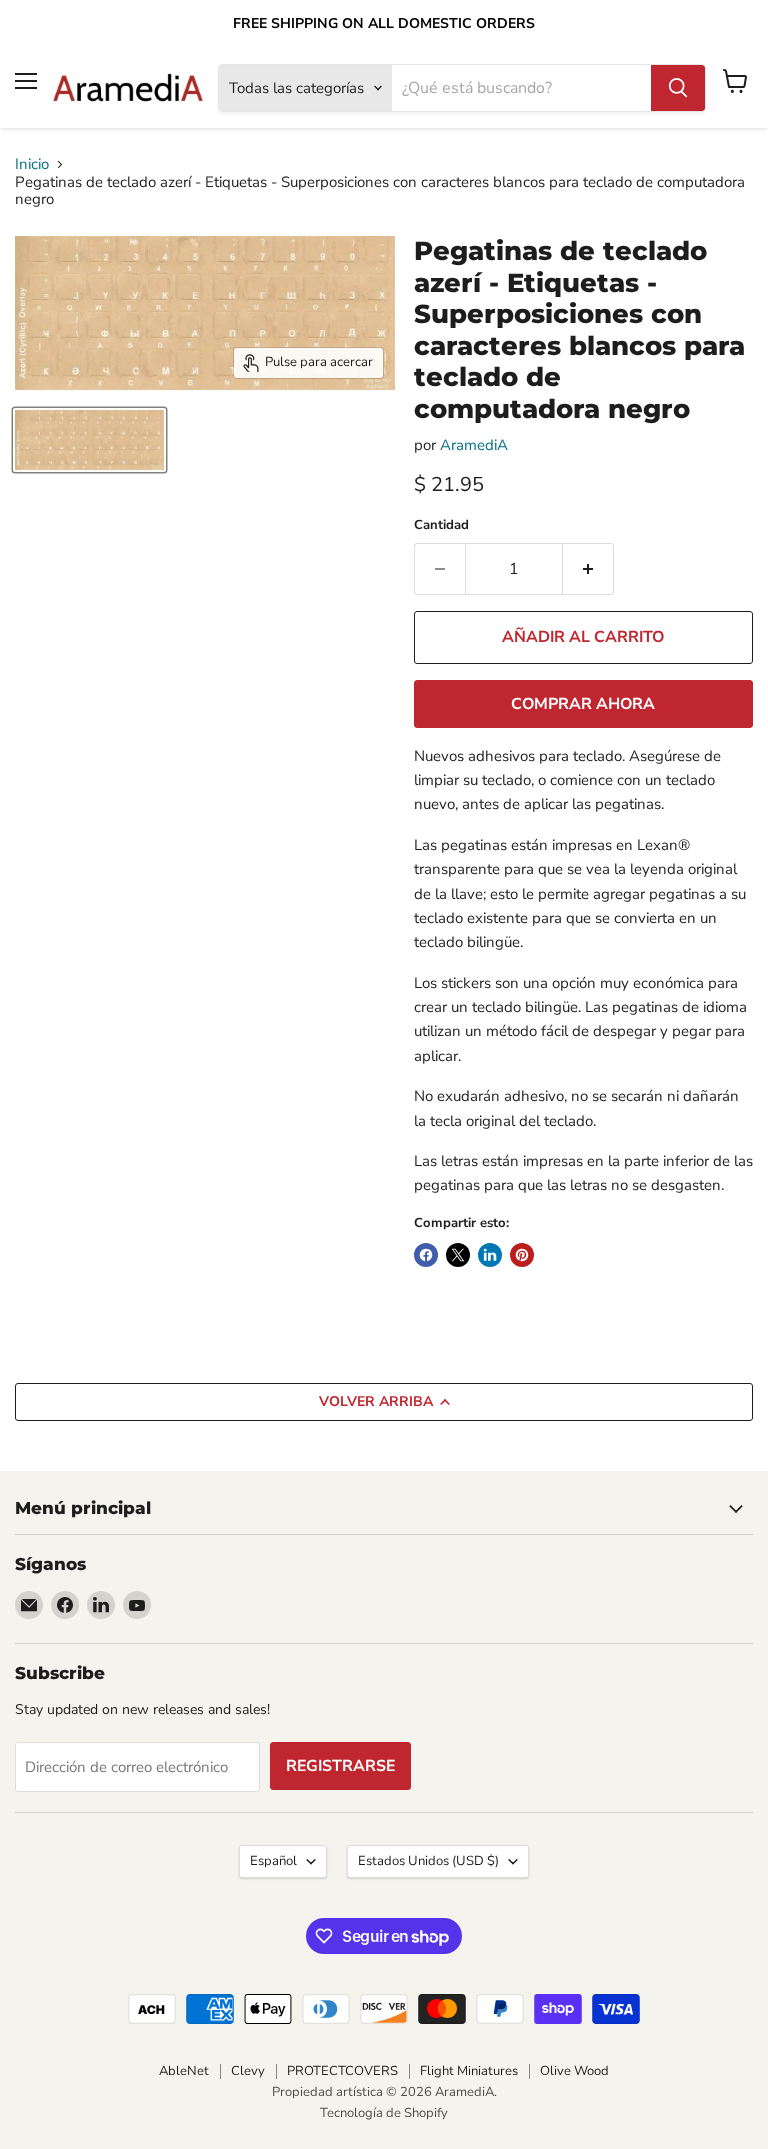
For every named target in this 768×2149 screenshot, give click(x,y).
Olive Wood (574, 2071)
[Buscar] (678, 88)
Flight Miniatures (469, 2071)
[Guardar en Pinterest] (522, 1255)
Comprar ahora (583, 704)
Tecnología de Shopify (384, 2113)
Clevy (248, 2071)
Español (273, 1861)
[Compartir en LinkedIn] (490, 1255)
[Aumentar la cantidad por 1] (588, 569)
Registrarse (340, 1766)
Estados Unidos (428, 1861)
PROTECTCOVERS (342, 2071)
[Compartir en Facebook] (426, 1255)
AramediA (474, 445)
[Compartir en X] (458, 1255)
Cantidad (441, 525)
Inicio (32, 164)
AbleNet (184, 2071)
